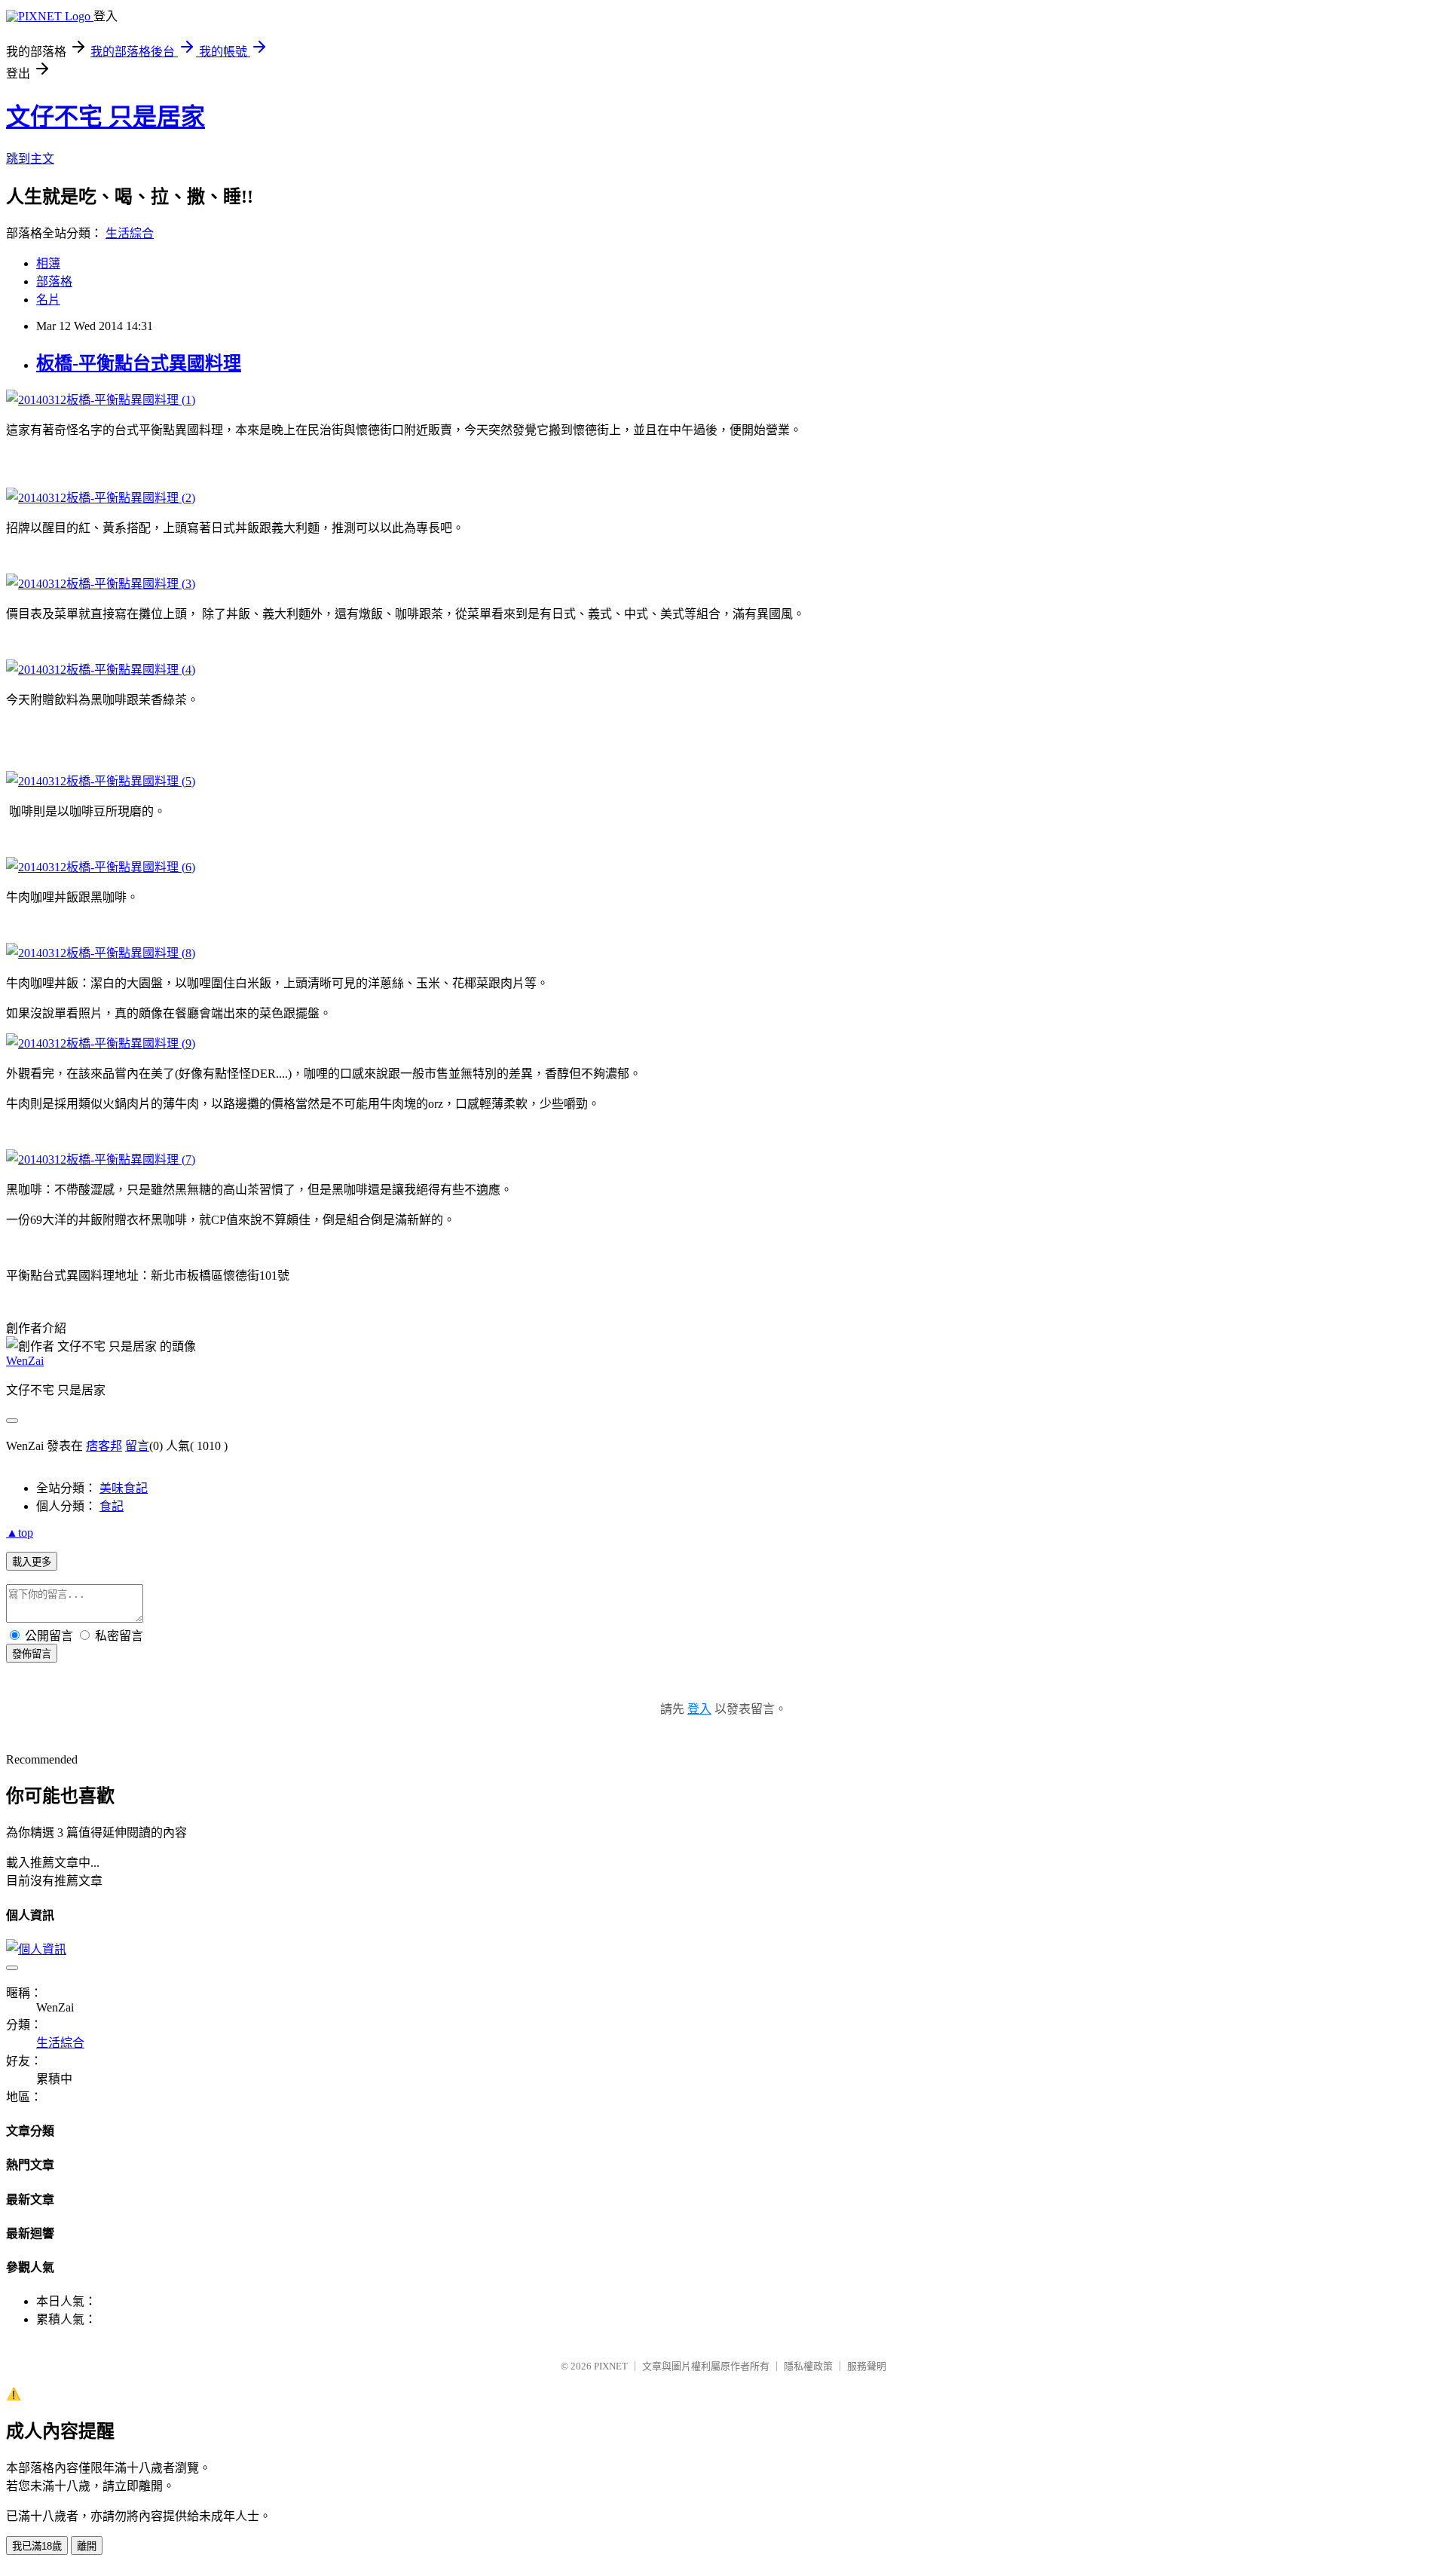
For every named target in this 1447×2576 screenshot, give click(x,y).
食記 (112, 1506)
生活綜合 (130, 233)
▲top (20, 1533)
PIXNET (611, 2366)
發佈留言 (32, 1654)
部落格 (54, 281)
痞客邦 (104, 1446)
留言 (137, 1446)
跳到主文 (30, 159)
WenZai (25, 1361)
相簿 (48, 263)
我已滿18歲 (37, 2546)
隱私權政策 (808, 2366)
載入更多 (32, 1562)
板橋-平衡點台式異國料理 (139, 363)
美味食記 (124, 1488)
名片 (48, 300)
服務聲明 (867, 2366)
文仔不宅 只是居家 (106, 117)
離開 (87, 2546)
